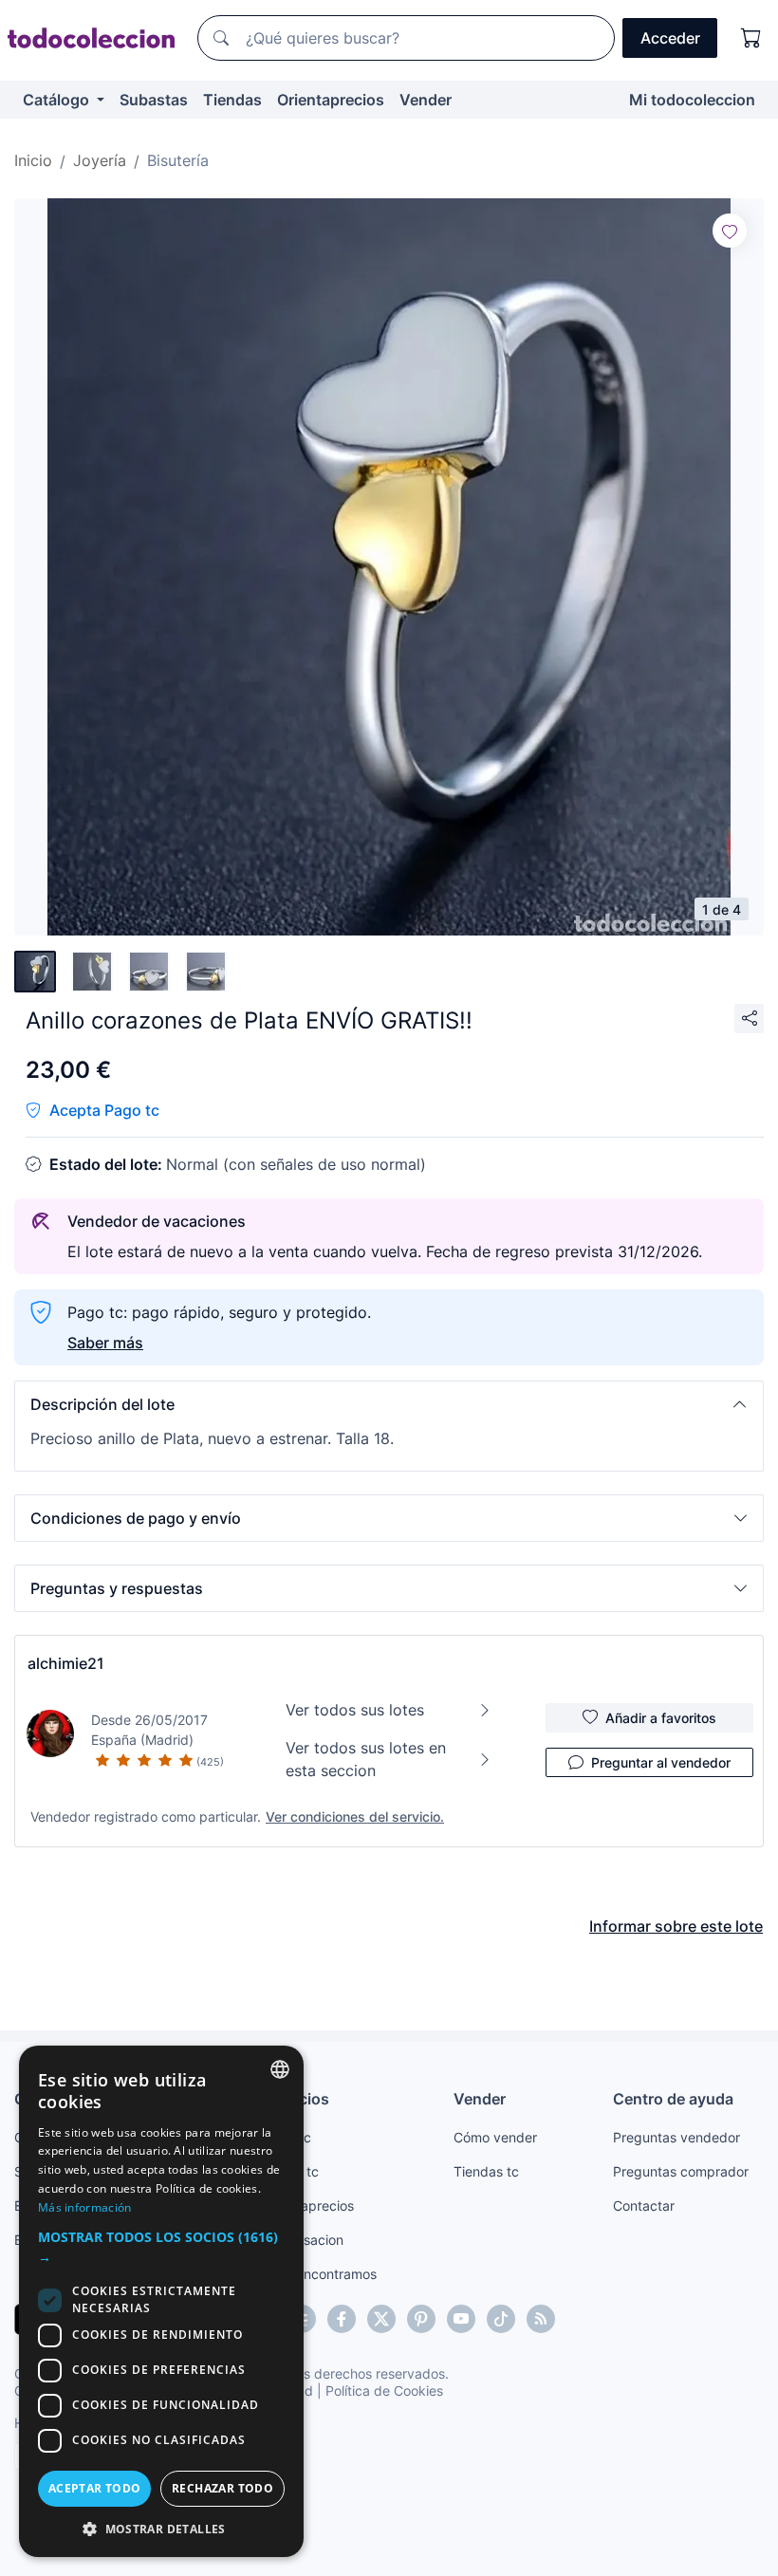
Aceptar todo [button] (95, 2488)
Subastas (154, 100)
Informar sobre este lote (676, 1926)
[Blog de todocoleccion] (541, 2319)
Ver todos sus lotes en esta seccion (366, 1759)
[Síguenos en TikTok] (501, 2319)
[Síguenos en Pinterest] (421, 2319)
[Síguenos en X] (381, 2319)
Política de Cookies (384, 2391)
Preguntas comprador (681, 2171)
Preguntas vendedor (676, 2137)
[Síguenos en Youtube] (461, 2319)
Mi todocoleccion (692, 100)
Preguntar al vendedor (661, 1762)
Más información (85, 2207)
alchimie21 (66, 1663)
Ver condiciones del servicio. (355, 1816)
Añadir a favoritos (661, 1718)
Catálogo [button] (58, 100)
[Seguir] (730, 231)
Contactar (644, 2205)
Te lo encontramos (320, 2274)
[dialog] (161, 2301)
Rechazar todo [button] (222, 2488)
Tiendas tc (486, 2171)
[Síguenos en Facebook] (342, 2319)
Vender (426, 100)
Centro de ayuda (673, 2099)
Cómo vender (495, 2137)
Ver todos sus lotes (355, 1710)
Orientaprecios (331, 100)
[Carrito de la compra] (751, 38)
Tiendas (232, 100)
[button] (389, 1404)
